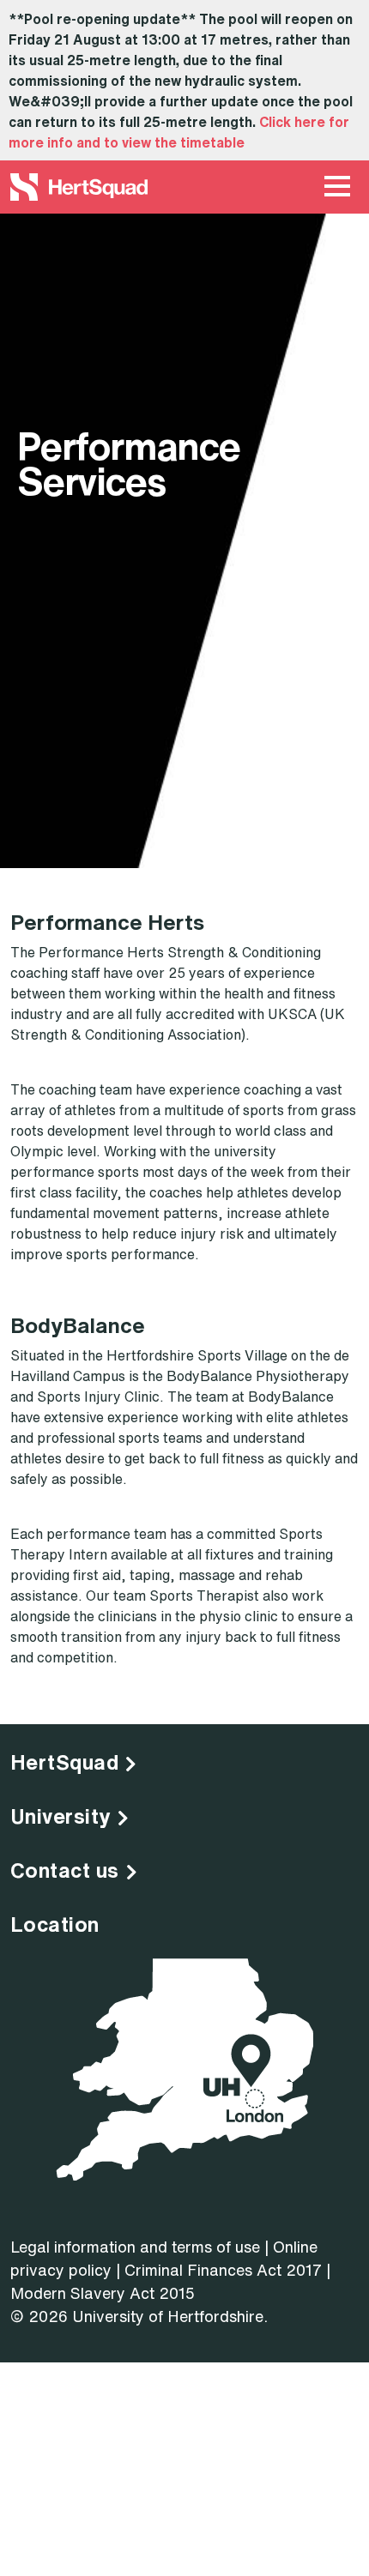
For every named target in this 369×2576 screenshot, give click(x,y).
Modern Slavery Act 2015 (103, 2293)
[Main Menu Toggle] (337, 187)
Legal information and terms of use (135, 2247)
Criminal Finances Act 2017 (223, 2270)
